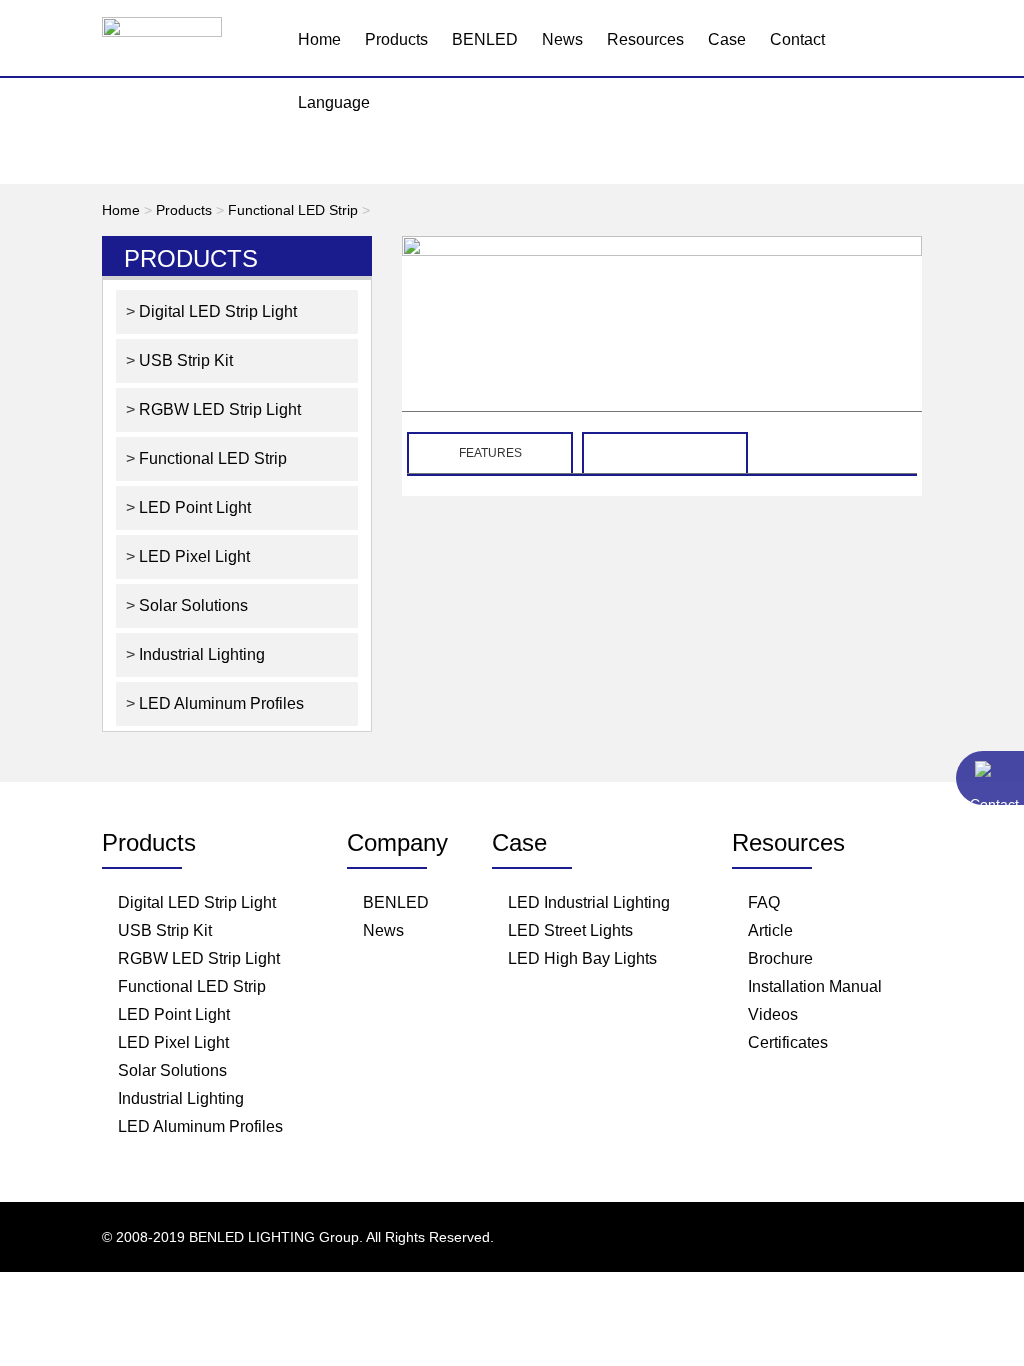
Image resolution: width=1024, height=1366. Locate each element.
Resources (645, 39)
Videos (773, 1014)
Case (727, 39)
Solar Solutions (191, 605)
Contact (797, 39)
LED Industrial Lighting (589, 902)
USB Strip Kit (184, 360)
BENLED (485, 39)
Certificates (788, 1042)
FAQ (764, 902)
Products (396, 39)
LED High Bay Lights (582, 958)
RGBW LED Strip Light (218, 409)
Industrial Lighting (200, 654)
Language (334, 102)
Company (397, 842)
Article (770, 930)
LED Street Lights (570, 930)
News (562, 39)
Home (319, 39)
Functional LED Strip (293, 210)
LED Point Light (193, 507)
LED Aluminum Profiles (219, 703)
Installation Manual (815, 986)
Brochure (780, 958)
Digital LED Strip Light (216, 311)
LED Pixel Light (192, 556)
